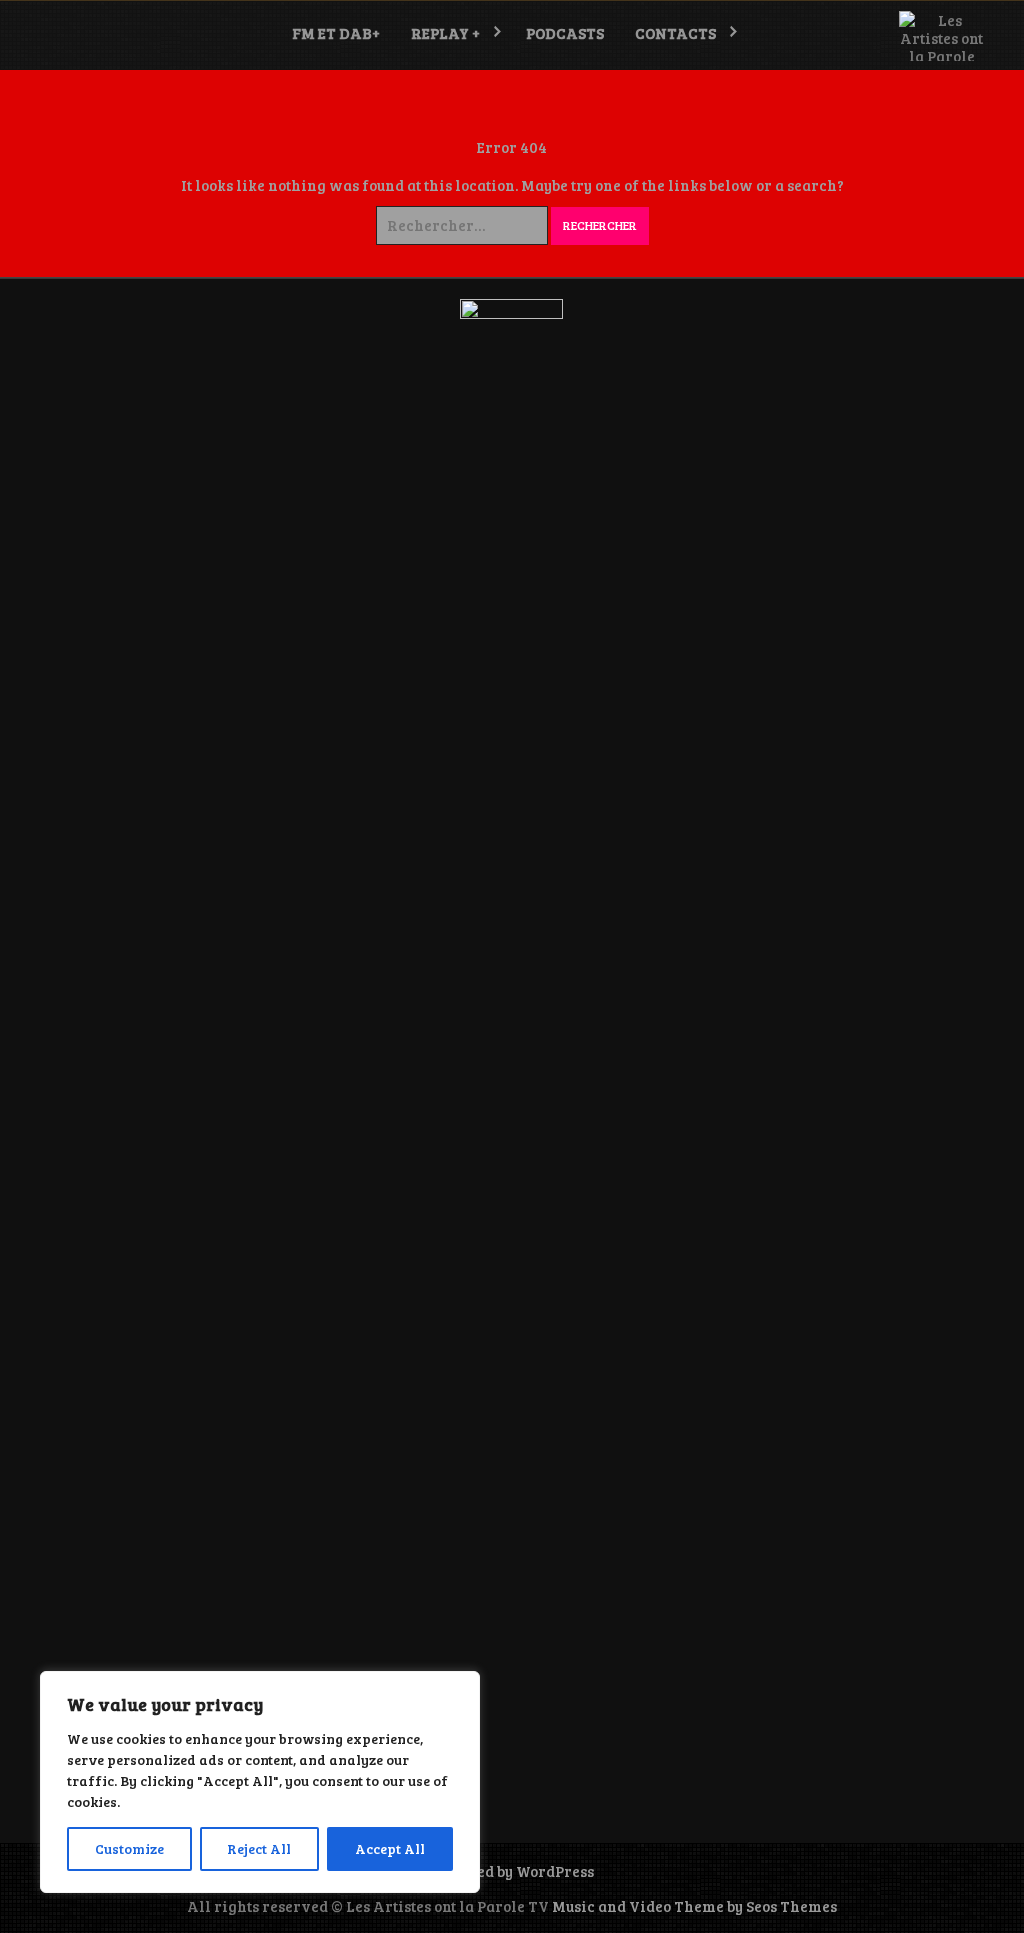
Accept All (390, 1848)
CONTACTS (675, 33)
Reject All (259, 1848)
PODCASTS (565, 33)
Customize (129, 1848)
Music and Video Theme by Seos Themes (694, 1906)
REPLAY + (445, 33)
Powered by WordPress (512, 1871)
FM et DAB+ (336, 33)
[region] (260, 1782)
